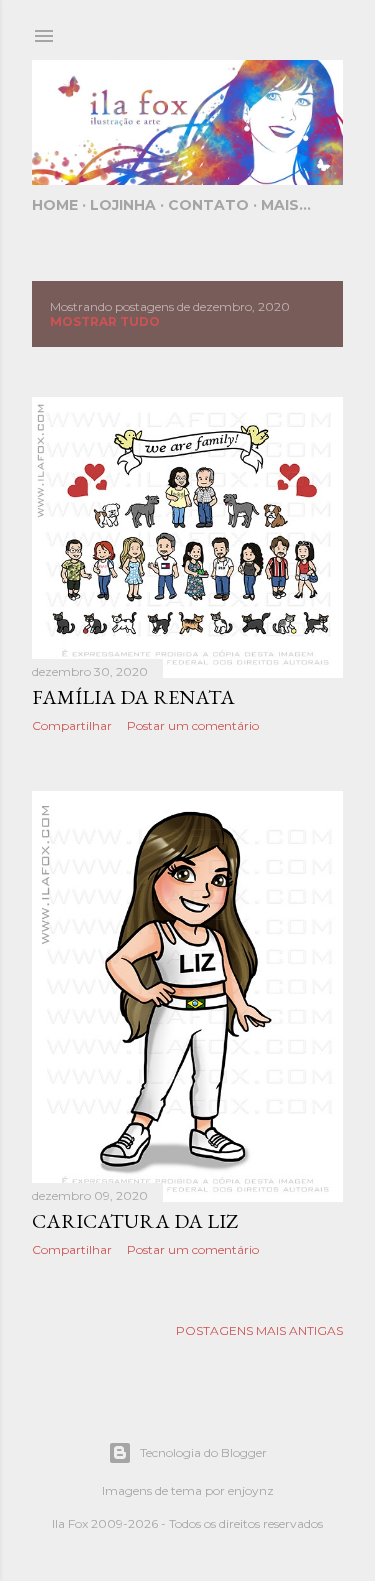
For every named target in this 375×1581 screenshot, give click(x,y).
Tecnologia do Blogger (203, 1452)
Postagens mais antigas (259, 1330)
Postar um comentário (193, 725)
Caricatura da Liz (135, 1221)
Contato (208, 205)
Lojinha (123, 205)
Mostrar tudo (105, 321)
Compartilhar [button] (72, 725)
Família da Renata (133, 697)
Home (55, 205)
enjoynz (251, 1490)
